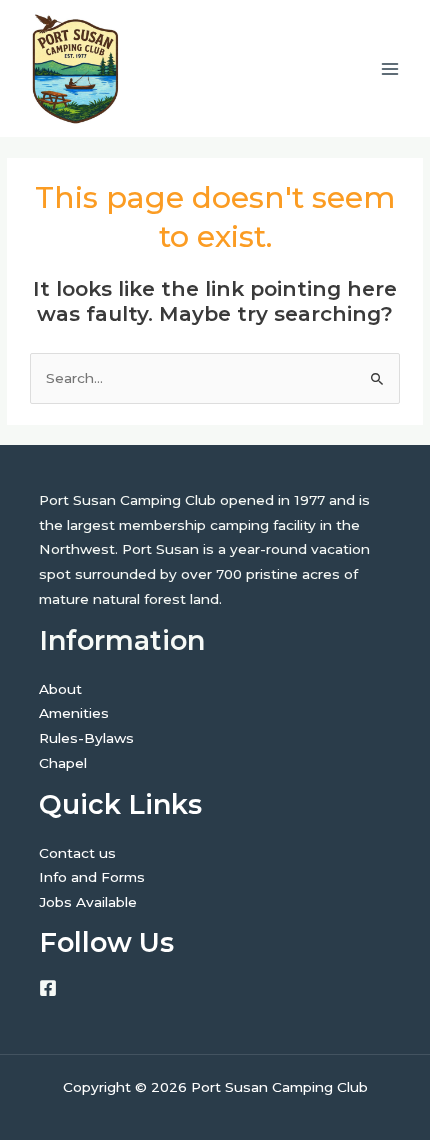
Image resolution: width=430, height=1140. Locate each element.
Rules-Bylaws (86, 738)
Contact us (77, 853)
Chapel (63, 763)
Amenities (74, 713)
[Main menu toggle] (390, 68)
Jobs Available (88, 902)
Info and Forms (92, 877)
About (60, 689)
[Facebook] (48, 988)
